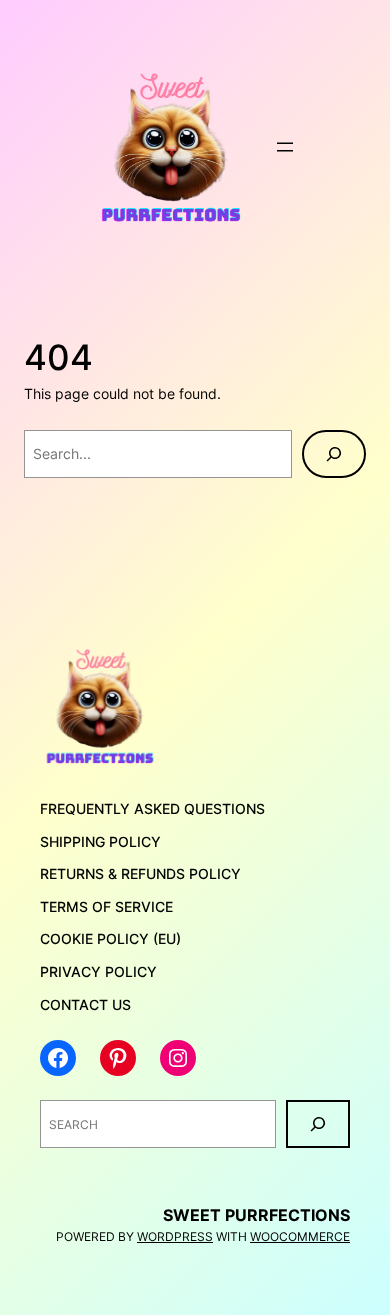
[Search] (334, 454)
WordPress (175, 1236)
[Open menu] (285, 147)
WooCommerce (300, 1236)
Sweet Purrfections (256, 1215)
